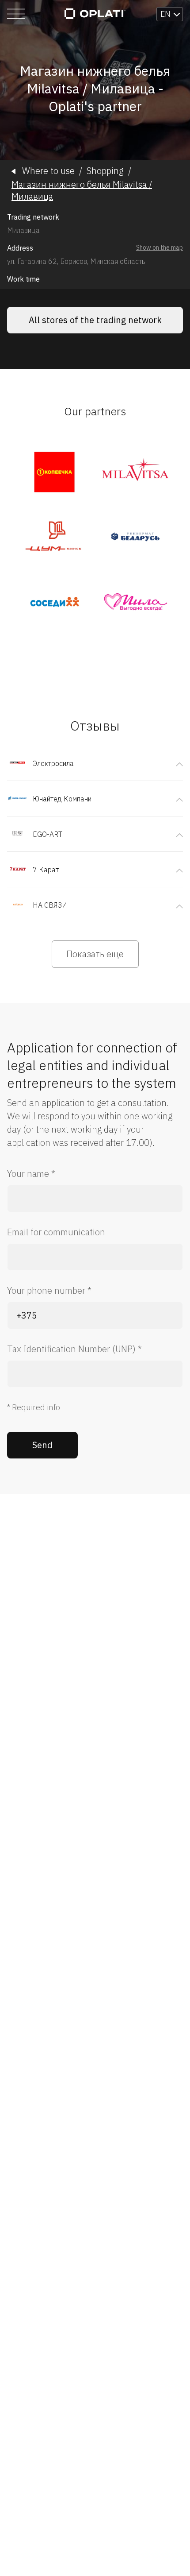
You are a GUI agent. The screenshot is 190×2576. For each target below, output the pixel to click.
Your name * (31, 1174)
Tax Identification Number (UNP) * (74, 1349)
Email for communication (56, 1232)
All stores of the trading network (95, 320)
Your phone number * (49, 1290)
